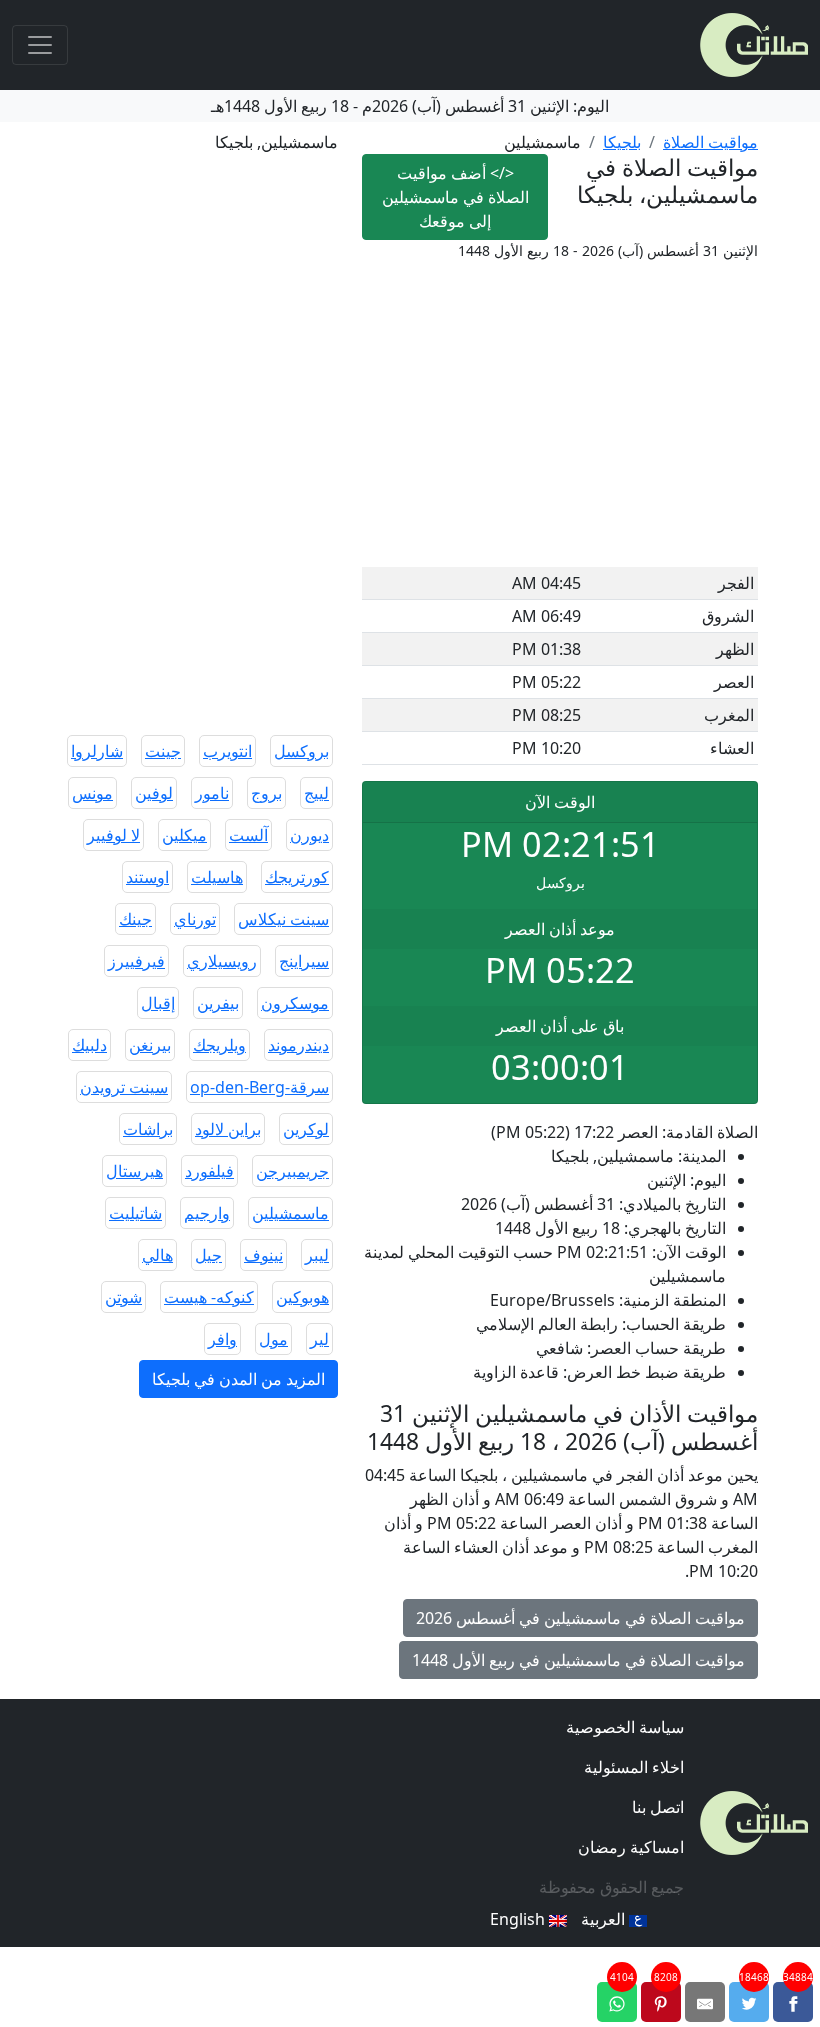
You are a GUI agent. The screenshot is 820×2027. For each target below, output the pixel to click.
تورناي (195, 919)
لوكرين (306, 1129)
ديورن (309, 835)
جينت (163, 751)
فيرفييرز (136, 961)
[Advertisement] (560, 417)
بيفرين (218, 1003)
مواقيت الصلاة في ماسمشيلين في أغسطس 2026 (580, 1618)
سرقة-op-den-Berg (259, 1087)
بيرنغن (150, 1045)
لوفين (154, 793)
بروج (266, 793)
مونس (92, 793)
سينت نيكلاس (283, 919)
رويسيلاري (222, 961)
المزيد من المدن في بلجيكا (238, 1379)
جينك (135, 919)
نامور (212, 793)
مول (273, 1339)
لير (319, 1339)
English (519, 1919)
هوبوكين (302, 1297)
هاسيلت (217, 877)
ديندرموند (298, 1045)
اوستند (147, 877)
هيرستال (134, 1171)
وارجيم (207, 1213)
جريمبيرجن (292, 1171)
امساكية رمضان (631, 1847)
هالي (157, 1255)
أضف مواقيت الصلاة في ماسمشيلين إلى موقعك (455, 197)
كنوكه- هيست (209, 1297)
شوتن (123, 1297)
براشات (148, 1129)
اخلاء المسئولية (634, 1767)
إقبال (158, 1003)
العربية (605, 1919)
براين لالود (228, 1129)
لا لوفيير (113, 835)
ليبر (317, 1255)
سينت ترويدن (124, 1087)
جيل (208, 1255)
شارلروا (97, 751)
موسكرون (295, 1003)
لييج (316, 793)
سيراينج (304, 961)
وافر (222, 1339)
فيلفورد (209, 1171)
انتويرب (227, 751)
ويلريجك (219, 1045)
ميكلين (184, 835)
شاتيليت (135, 1213)
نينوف (263, 1255)
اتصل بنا (658, 1807)
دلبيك (89, 1045)
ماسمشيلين (290, 1213)
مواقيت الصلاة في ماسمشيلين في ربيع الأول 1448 (578, 1660)
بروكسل (301, 751)
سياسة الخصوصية (625, 1727)
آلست (248, 835)
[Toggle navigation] (40, 45)
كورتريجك (297, 877)
